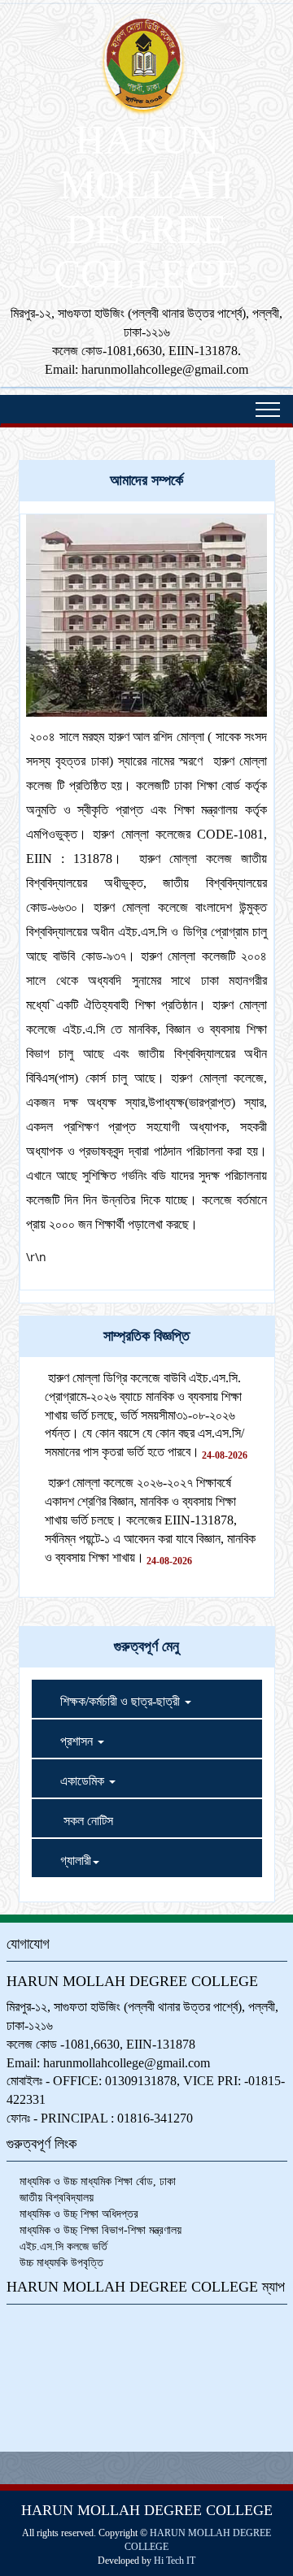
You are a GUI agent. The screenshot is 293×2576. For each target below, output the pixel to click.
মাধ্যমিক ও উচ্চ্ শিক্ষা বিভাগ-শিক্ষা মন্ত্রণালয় (101, 2230)
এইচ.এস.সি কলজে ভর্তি (63, 2246)
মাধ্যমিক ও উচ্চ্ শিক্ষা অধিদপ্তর (79, 2214)
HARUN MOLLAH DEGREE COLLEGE (147, 207)
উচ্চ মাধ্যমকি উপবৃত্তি (61, 2263)
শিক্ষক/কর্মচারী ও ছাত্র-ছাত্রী (112, 1699)
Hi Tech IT (175, 2561)
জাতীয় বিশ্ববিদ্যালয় (57, 2198)
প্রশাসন (68, 1739)
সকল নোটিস (77, 1818)
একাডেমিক (74, 1778)
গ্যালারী (66, 1858)
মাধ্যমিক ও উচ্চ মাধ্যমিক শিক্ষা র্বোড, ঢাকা (98, 2181)
